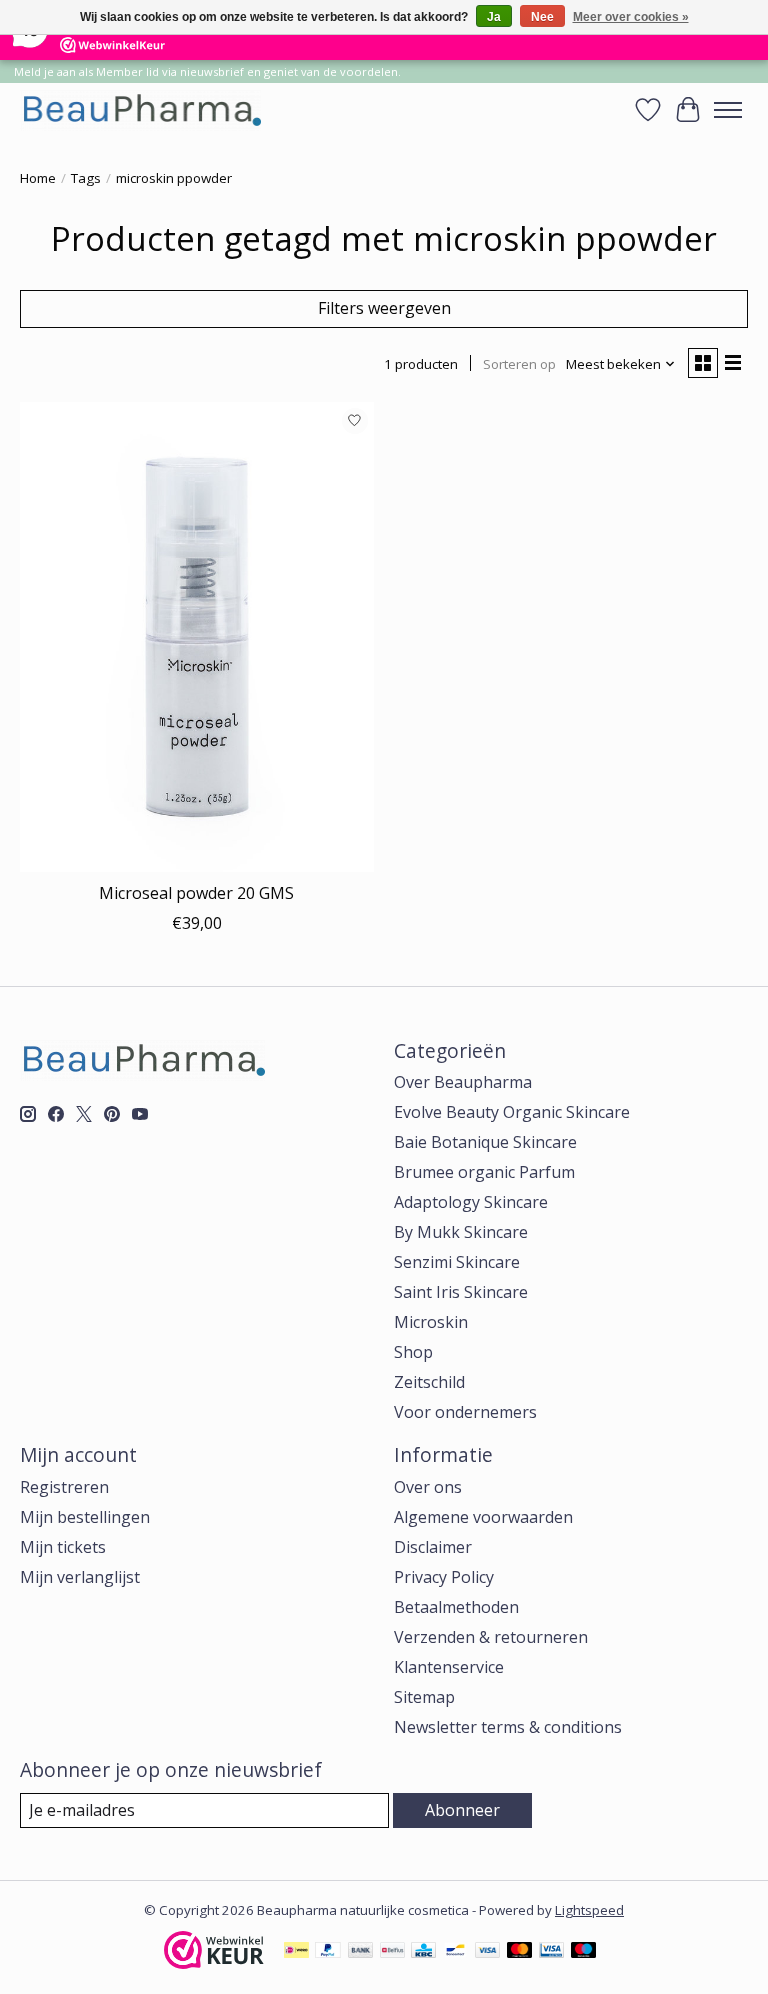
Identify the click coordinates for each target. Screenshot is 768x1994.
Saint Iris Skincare (461, 1292)
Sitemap (424, 1697)
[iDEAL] (296, 1952)
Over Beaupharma (463, 1082)
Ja (494, 17)
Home (38, 178)
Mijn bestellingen (85, 1517)
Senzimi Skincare (457, 1262)
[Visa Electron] (551, 1952)
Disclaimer (433, 1547)
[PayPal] (328, 1952)
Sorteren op (519, 364)
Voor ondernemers (465, 1412)
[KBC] (423, 1952)
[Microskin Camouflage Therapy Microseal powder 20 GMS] (197, 637)
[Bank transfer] (361, 1952)
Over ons (428, 1487)
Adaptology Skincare (471, 1202)
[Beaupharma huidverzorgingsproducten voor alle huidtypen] (140, 109)
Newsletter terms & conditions (508, 1727)
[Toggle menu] (728, 110)
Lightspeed (589, 1910)
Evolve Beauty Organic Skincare (512, 1112)
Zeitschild (429, 1382)
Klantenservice (449, 1667)
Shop (413, 1352)
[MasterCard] (520, 1952)
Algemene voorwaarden (483, 1517)
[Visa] (488, 1952)
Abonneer (462, 1810)
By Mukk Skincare (461, 1232)
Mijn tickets (63, 1547)
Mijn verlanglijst (80, 1577)
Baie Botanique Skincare (485, 1142)
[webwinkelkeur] (214, 1963)
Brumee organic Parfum (484, 1172)
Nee (542, 17)
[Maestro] (584, 1952)
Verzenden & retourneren (491, 1637)
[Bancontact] (455, 1952)
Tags (86, 178)
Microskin (431, 1322)
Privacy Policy (444, 1577)
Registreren (64, 1487)
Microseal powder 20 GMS (196, 893)
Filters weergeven (384, 308)
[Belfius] (392, 1952)
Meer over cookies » (631, 17)
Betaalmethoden (456, 1607)
